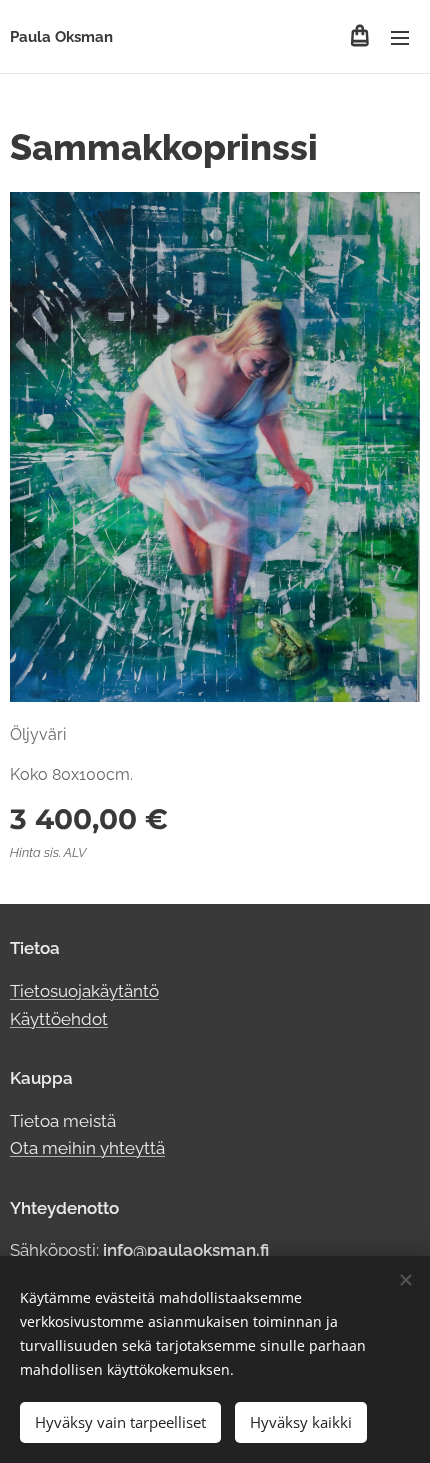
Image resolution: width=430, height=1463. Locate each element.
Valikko (400, 37)
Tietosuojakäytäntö (84, 991)
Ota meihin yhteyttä (87, 1148)
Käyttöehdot (59, 1019)
